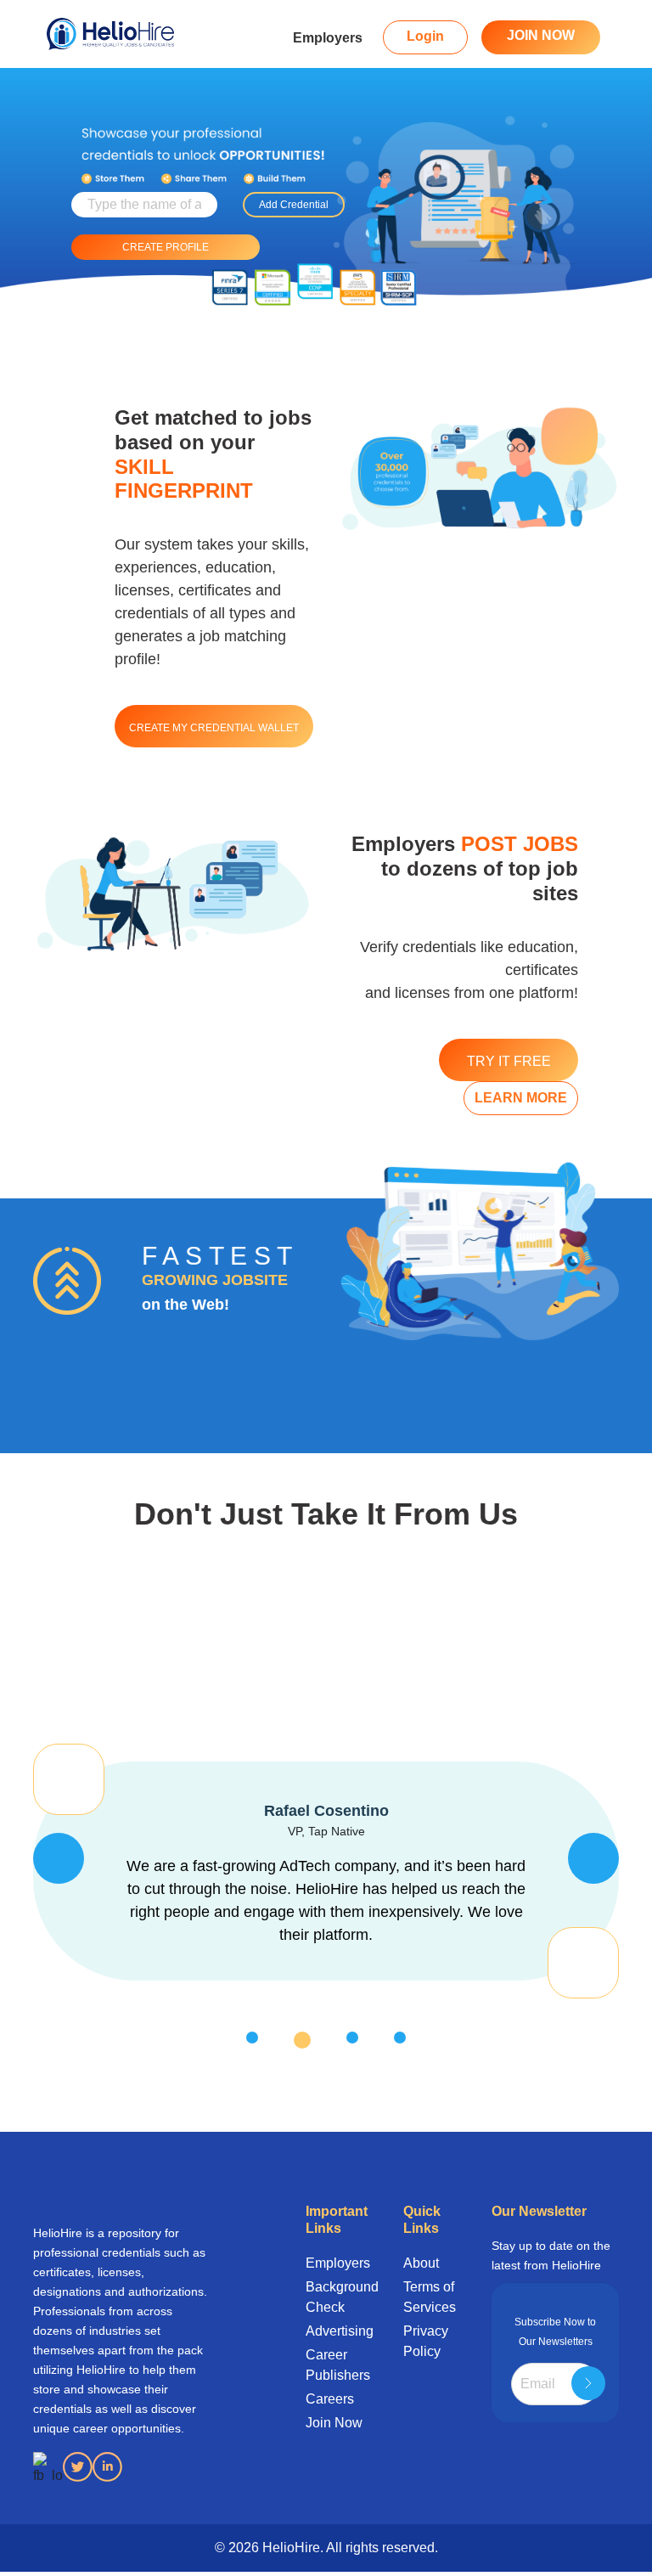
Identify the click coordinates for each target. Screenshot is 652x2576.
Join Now (334, 2423)
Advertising (335, 2331)
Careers (330, 2399)
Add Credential (294, 205)
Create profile (166, 247)
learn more (521, 1098)
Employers (328, 38)
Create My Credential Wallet (214, 728)
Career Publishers (335, 2365)
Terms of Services (430, 2297)
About (421, 2263)
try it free (509, 1061)
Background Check (335, 2297)
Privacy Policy (426, 2341)
